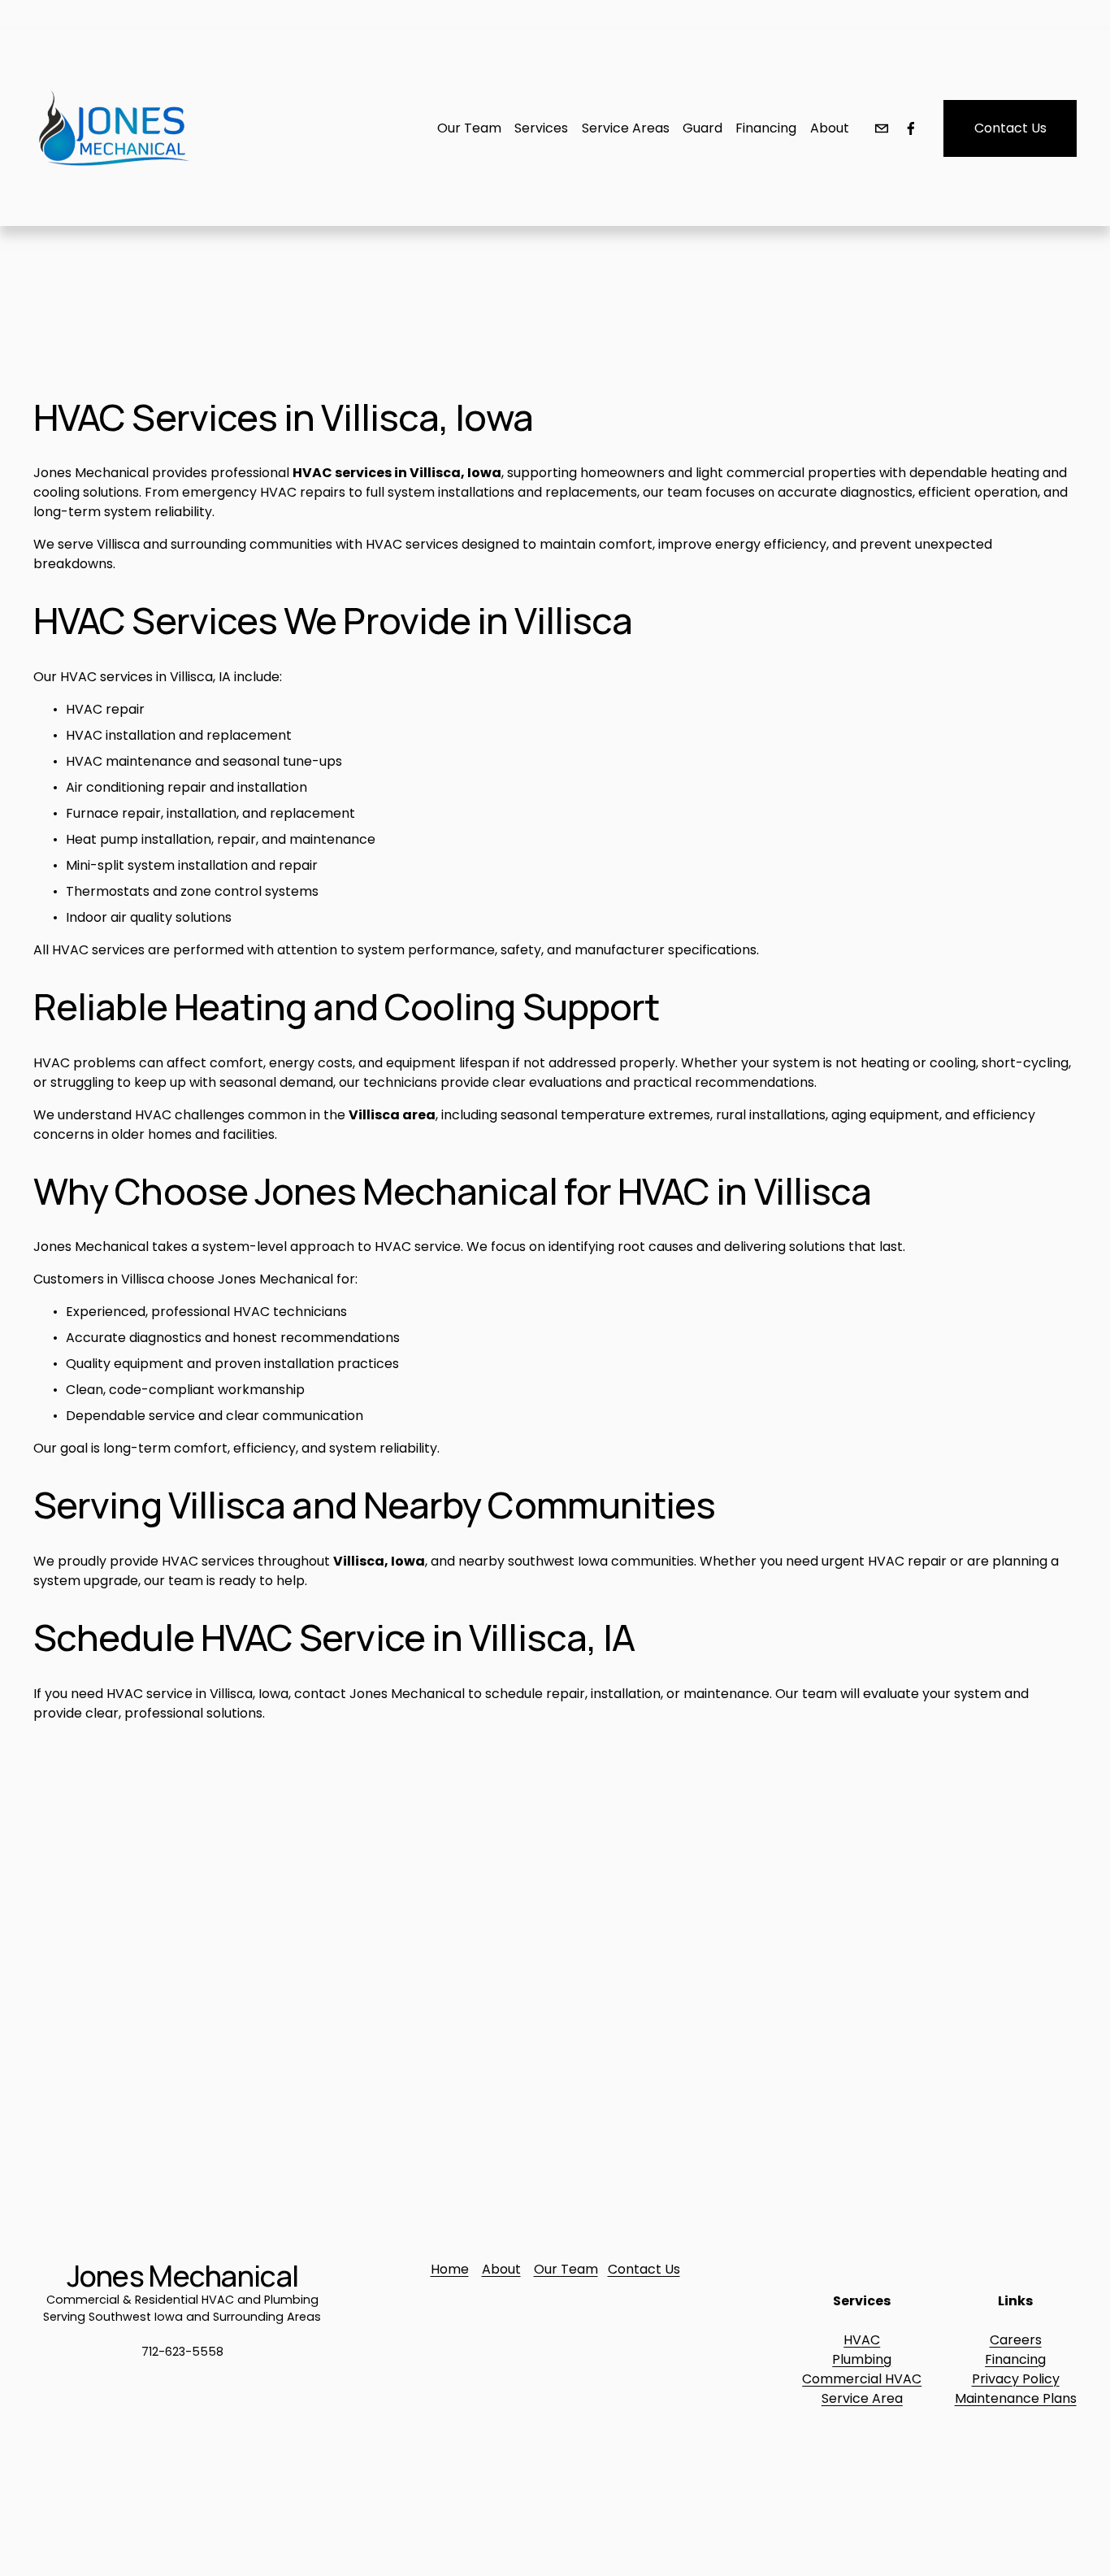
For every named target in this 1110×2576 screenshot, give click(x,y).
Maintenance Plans (1016, 2398)
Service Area (862, 2398)
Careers (1016, 2340)
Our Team (566, 2269)
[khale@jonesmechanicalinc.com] (882, 128)
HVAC (862, 2340)
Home (450, 2269)
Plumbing (862, 2359)
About (830, 128)
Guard (702, 128)
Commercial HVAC (862, 2379)
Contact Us (1010, 128)
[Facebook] (911, 128)
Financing (1015, 2359)
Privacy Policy (1016, 2379)
